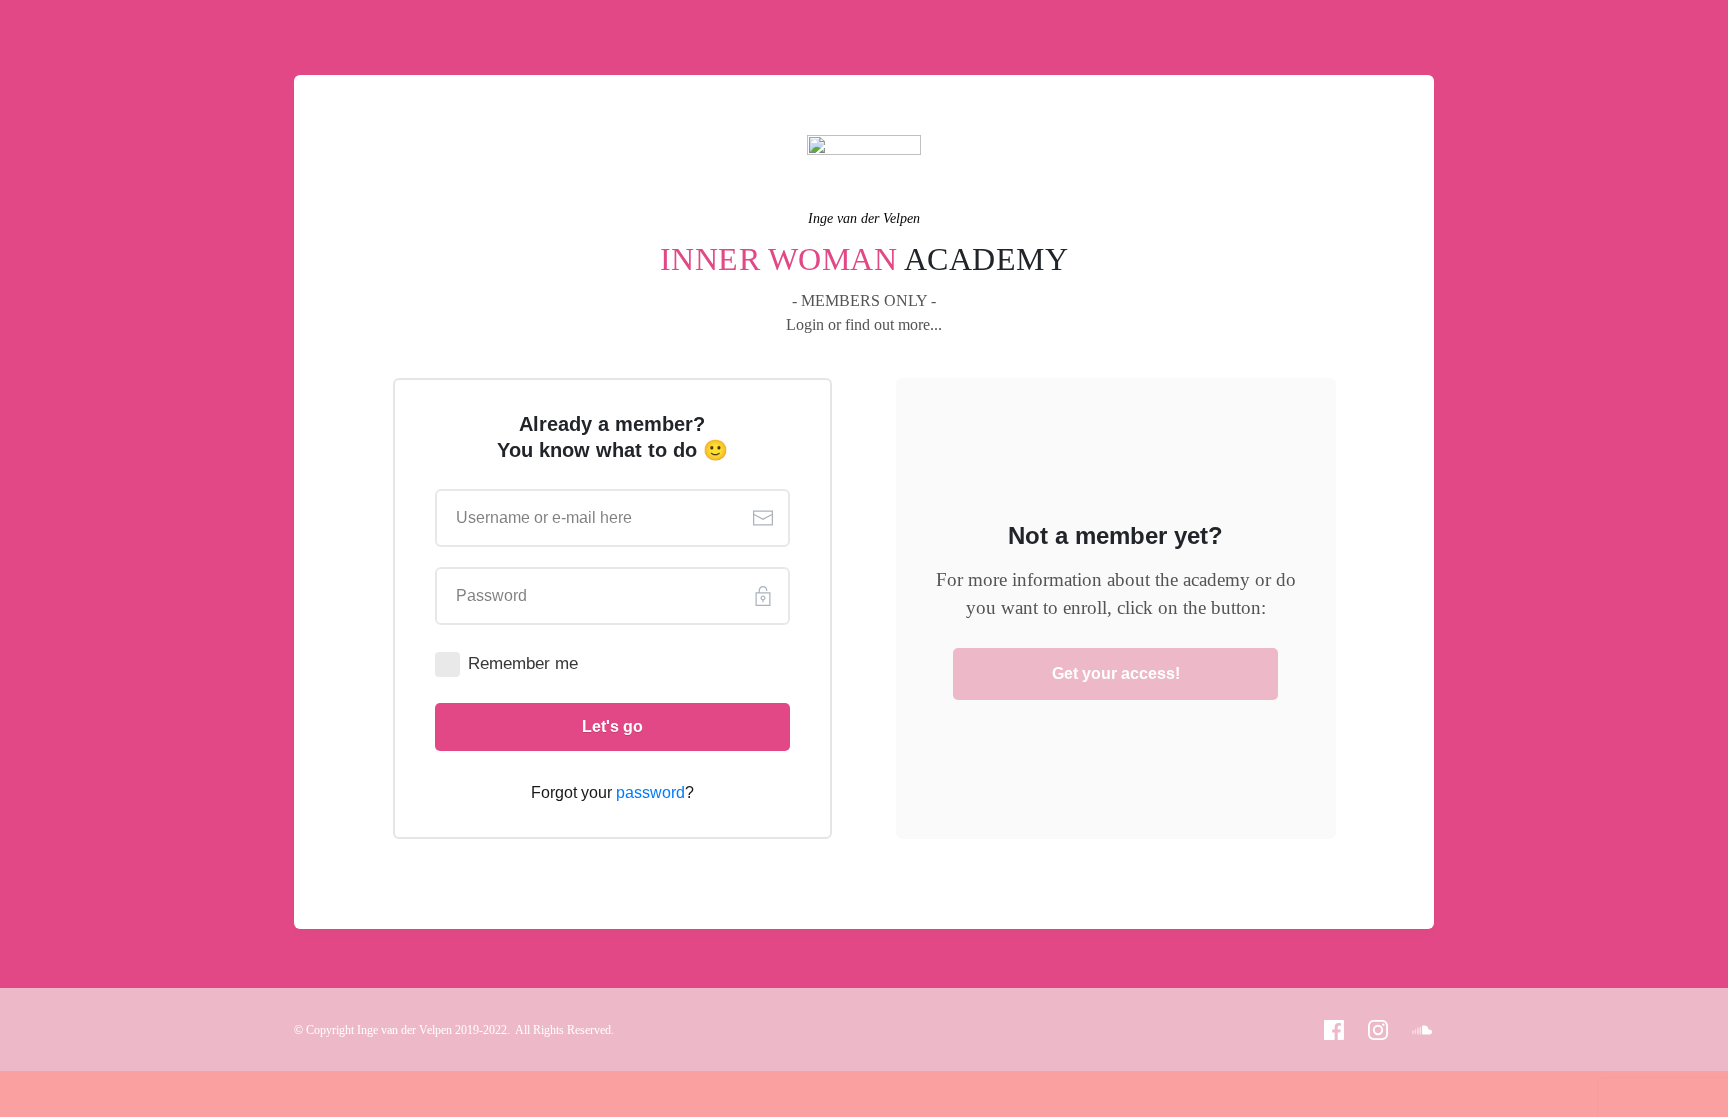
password (650, 792)
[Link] (1334, 1030)
